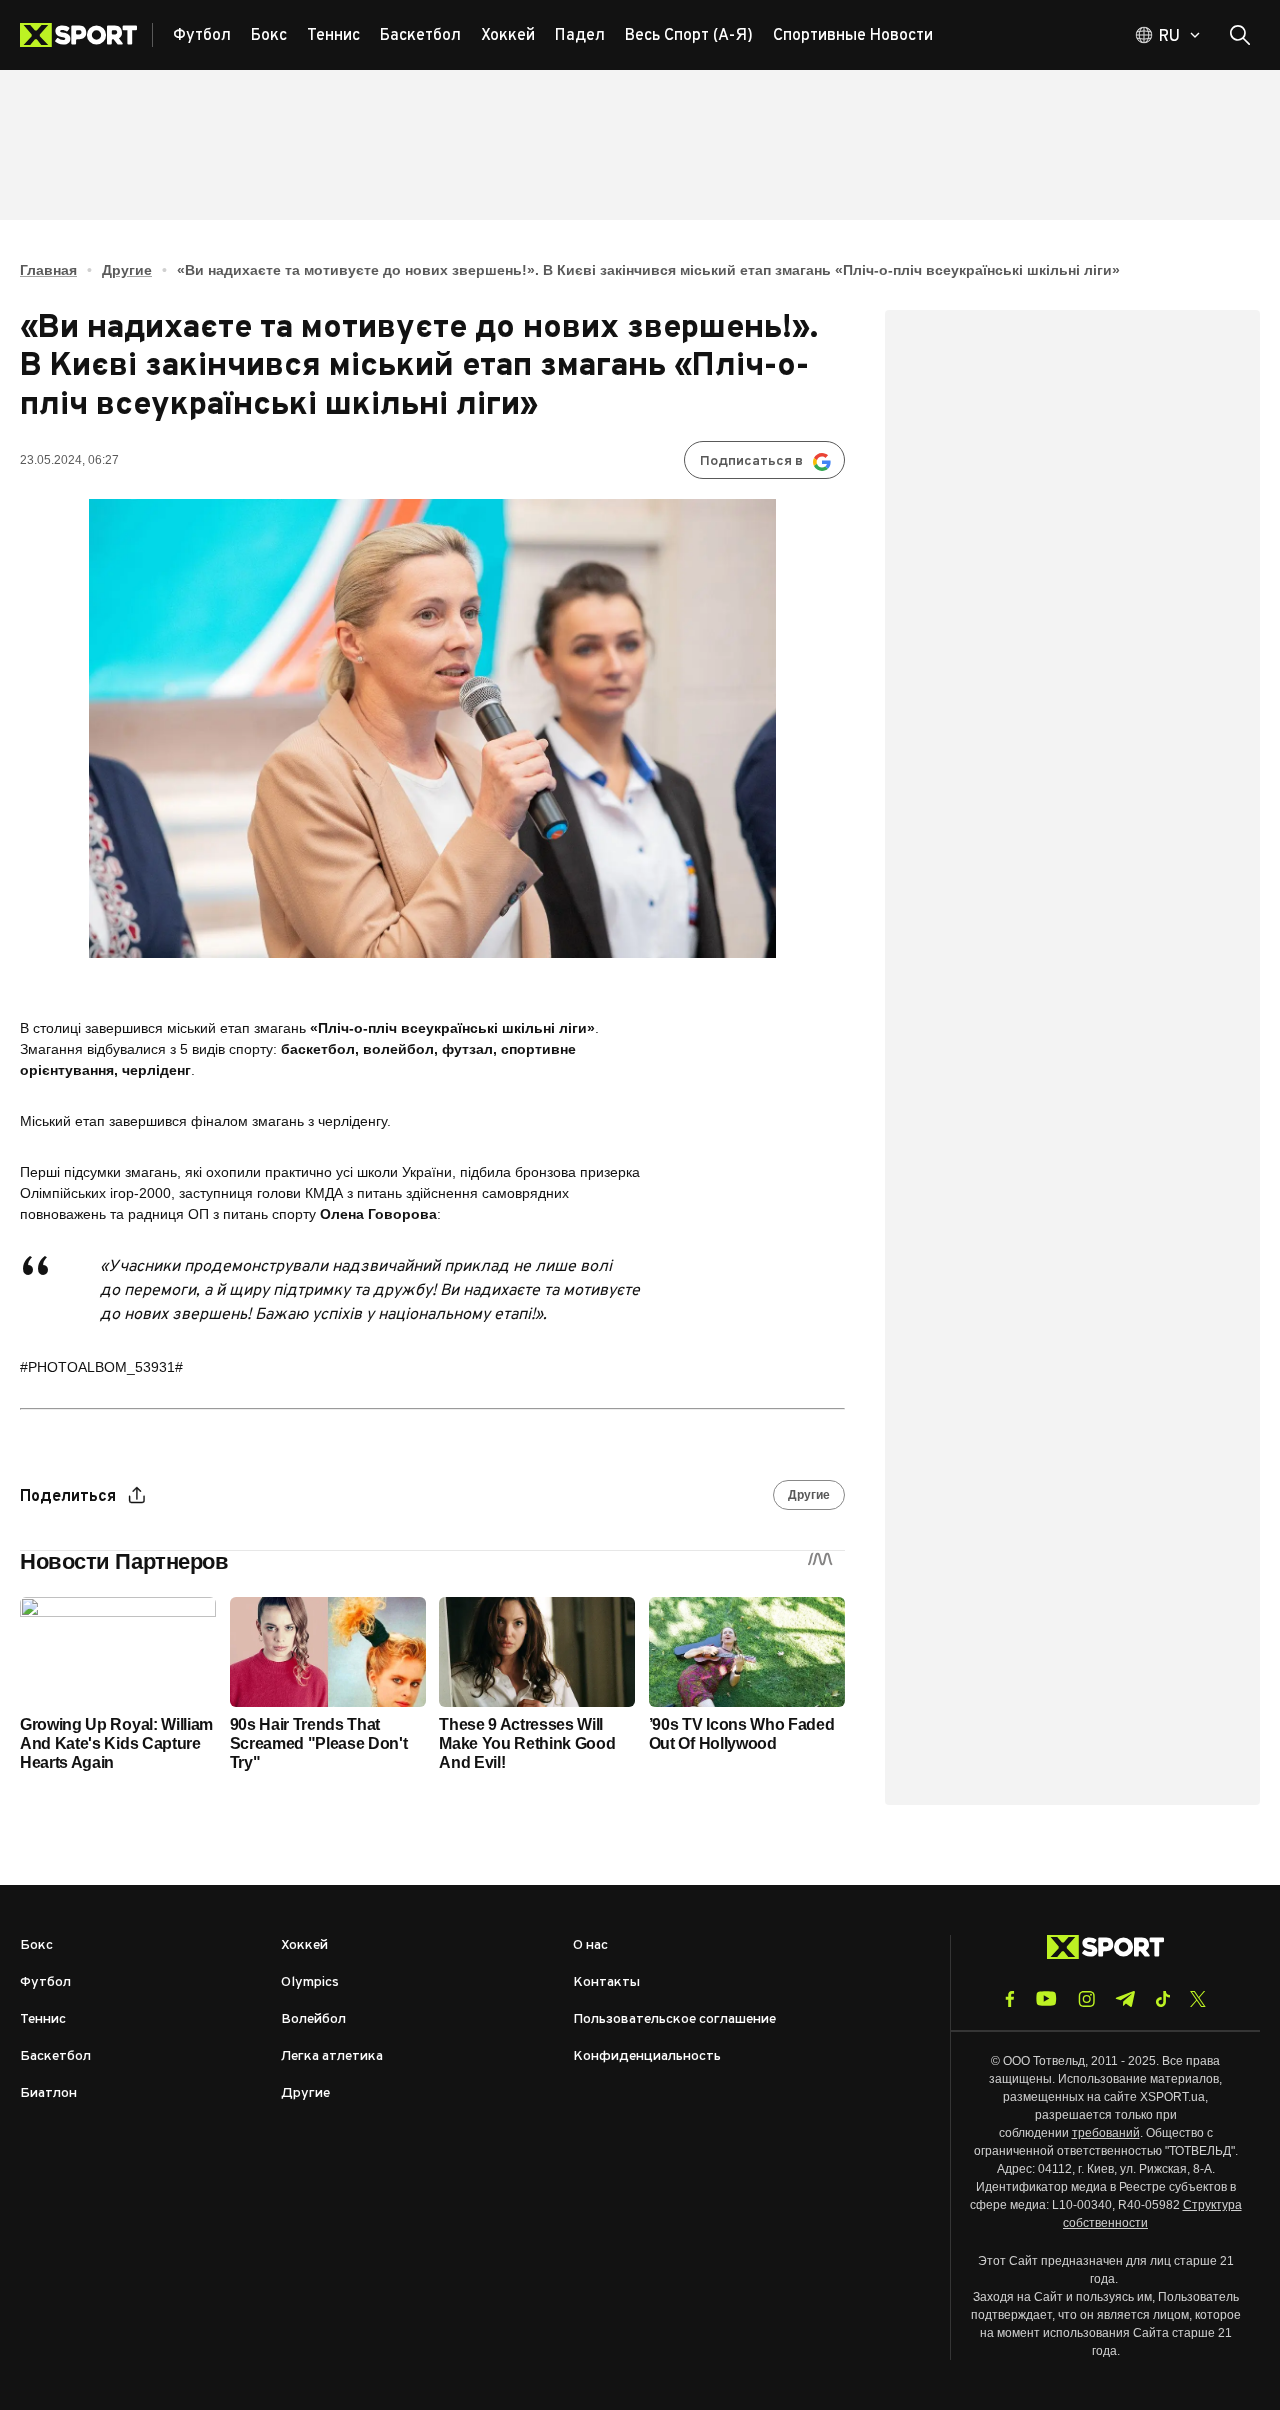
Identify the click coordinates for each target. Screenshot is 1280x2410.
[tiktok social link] (1162, 1999)
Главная (48, 270)
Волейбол (313, 2019)
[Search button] (1240, 35)
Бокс (36, 1945)
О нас (590, 1945)
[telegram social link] (1125, 1999)
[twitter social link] (1198, 1999)
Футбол (45, 1982)
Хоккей (304, 1945)
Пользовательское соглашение (674, 2019)
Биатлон (48, 2093)
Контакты (606, 1982)
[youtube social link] (1046, 1998)
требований (1106, 2133)
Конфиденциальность (647, 2056)
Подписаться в (751, 461)
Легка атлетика (332, 2056)
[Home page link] (86, 35)
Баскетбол (55, 2056)
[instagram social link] (1086, 1999)
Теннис (43, 2019)
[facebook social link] (1010, 1999)
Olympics (310, 1982)
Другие (127, 270)
